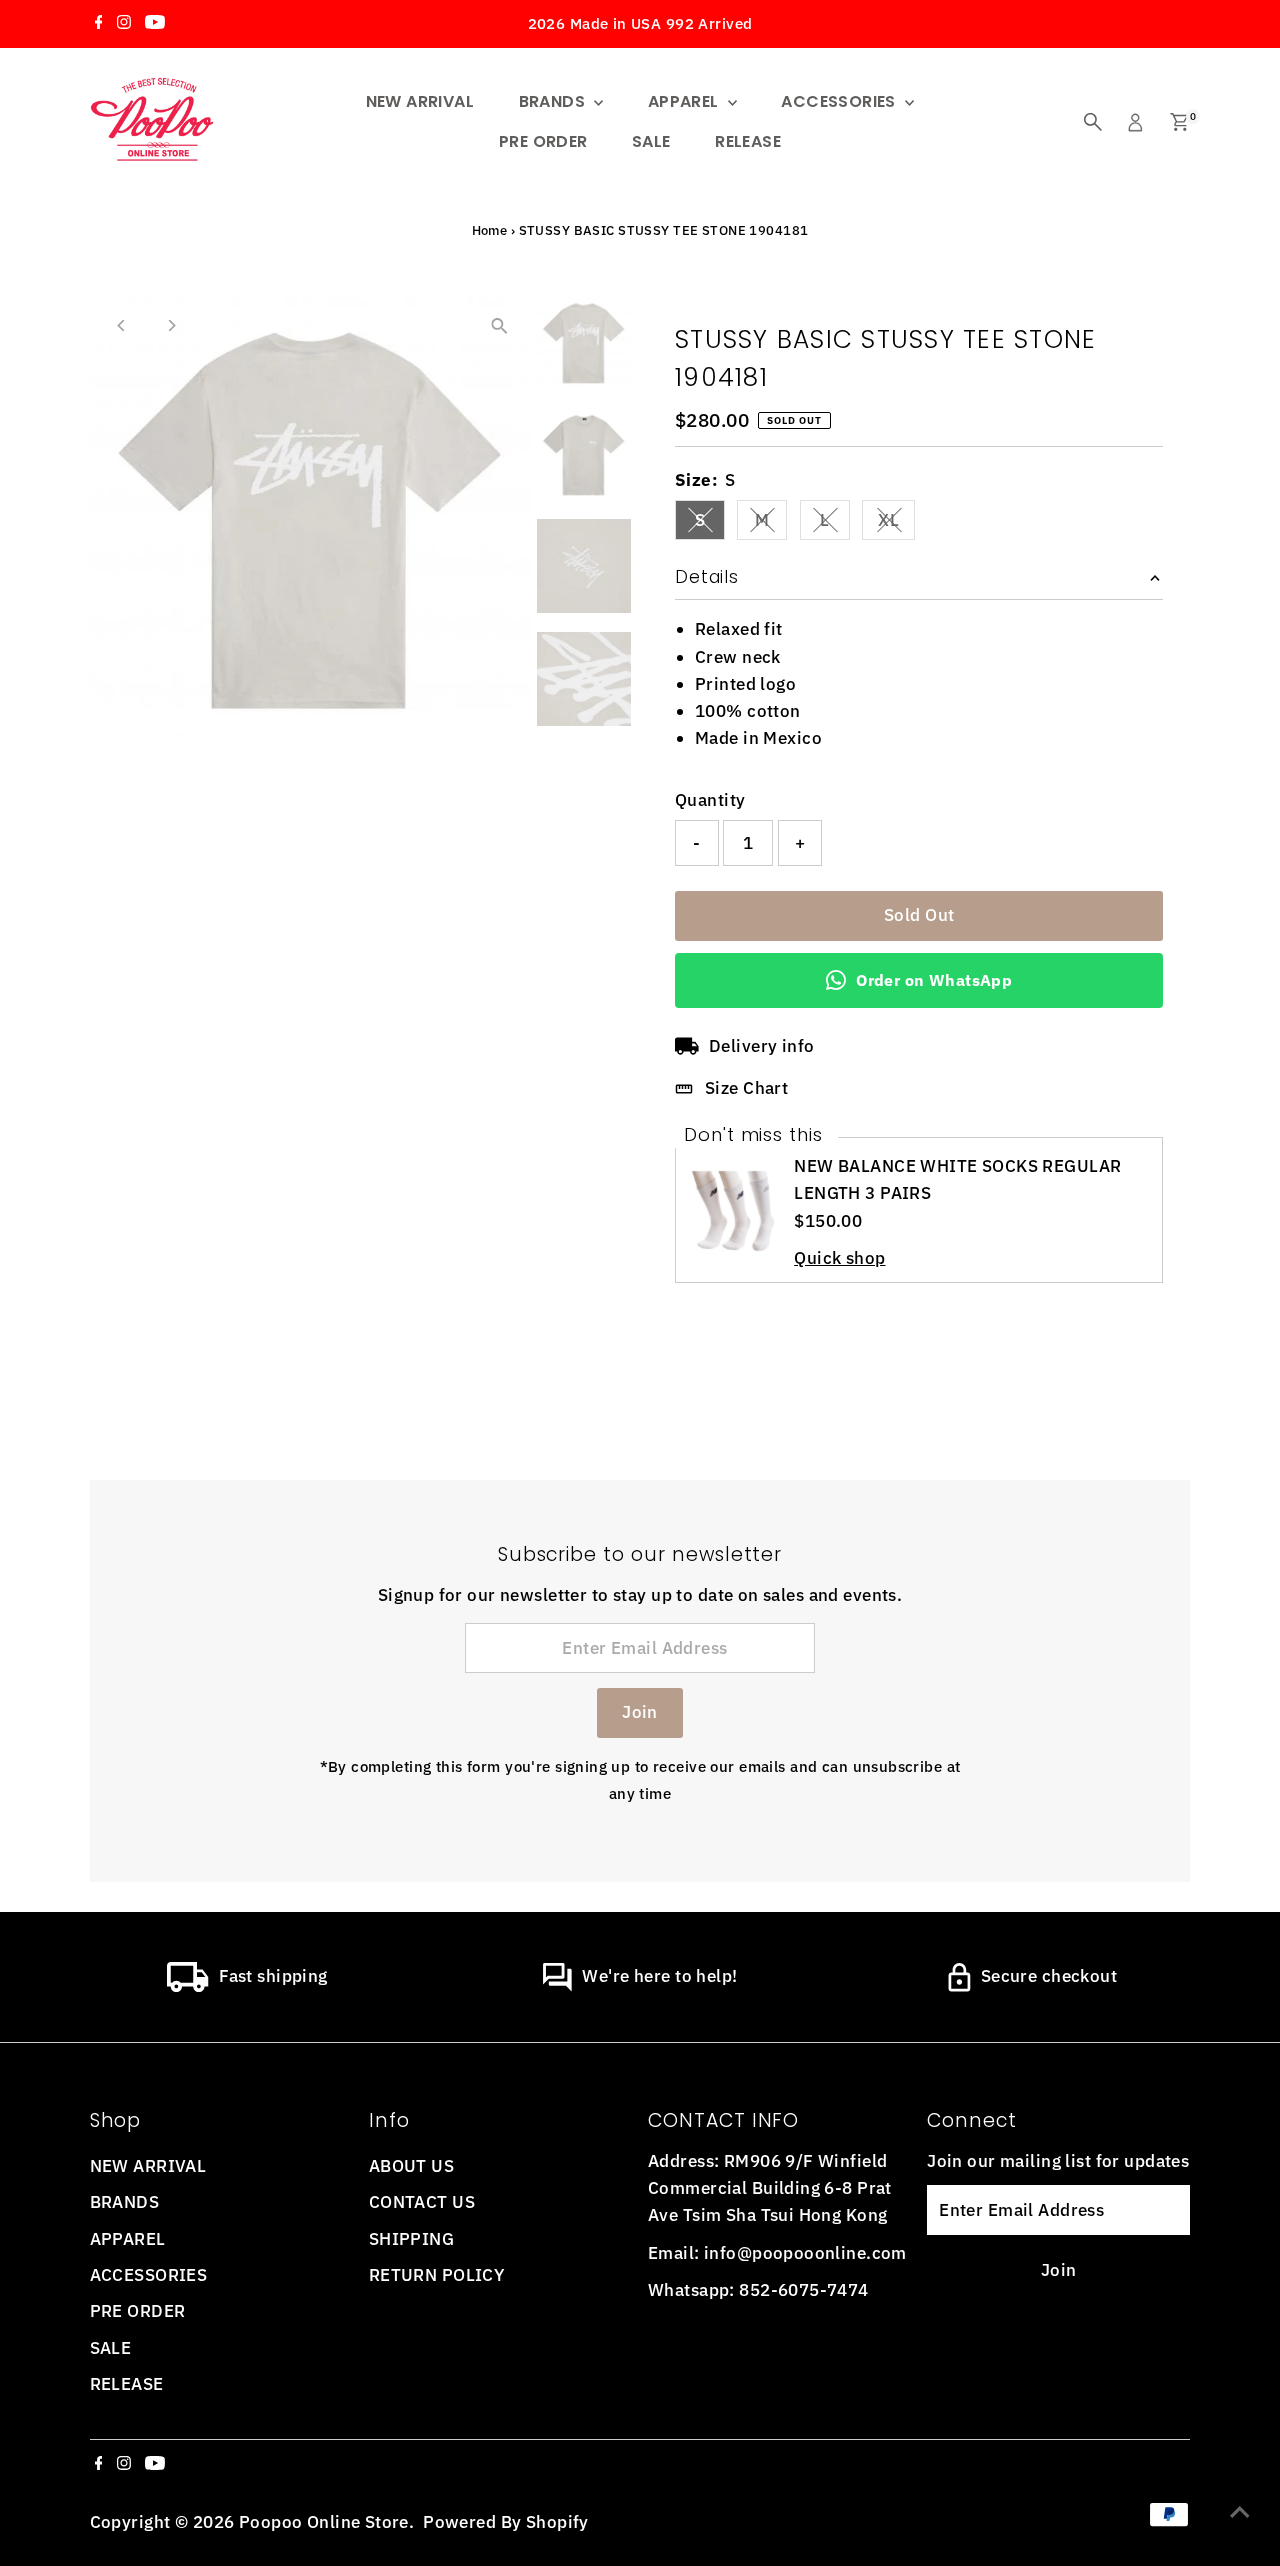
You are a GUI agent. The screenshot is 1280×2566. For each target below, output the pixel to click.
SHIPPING (411, 2239)
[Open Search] (1093, 122)
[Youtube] (155, 24)
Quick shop (839, 1258)
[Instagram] (124, 24)
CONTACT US (422, 2202)
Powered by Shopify (506, 2522)
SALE (651, 141)
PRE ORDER (543, 141)
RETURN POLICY (437, 2275)
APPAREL (685, 101)
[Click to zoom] (499, 326)
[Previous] (122, 325)
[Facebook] (99, 24)
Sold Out (919, 915)
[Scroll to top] (1240, 2511)
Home (490, 230)
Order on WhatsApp (934, 980)
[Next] (171, 325)
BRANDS (554, 101)
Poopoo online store (324, 2522)
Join (640, 1712)
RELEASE (748, 141)
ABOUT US (411, 2166)
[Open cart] (1179, 122)
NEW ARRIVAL (420, 101)
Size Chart (746, 1088)
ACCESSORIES (840, 101)
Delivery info (762, 1046)
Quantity (710, 800)
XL (896, 524)
